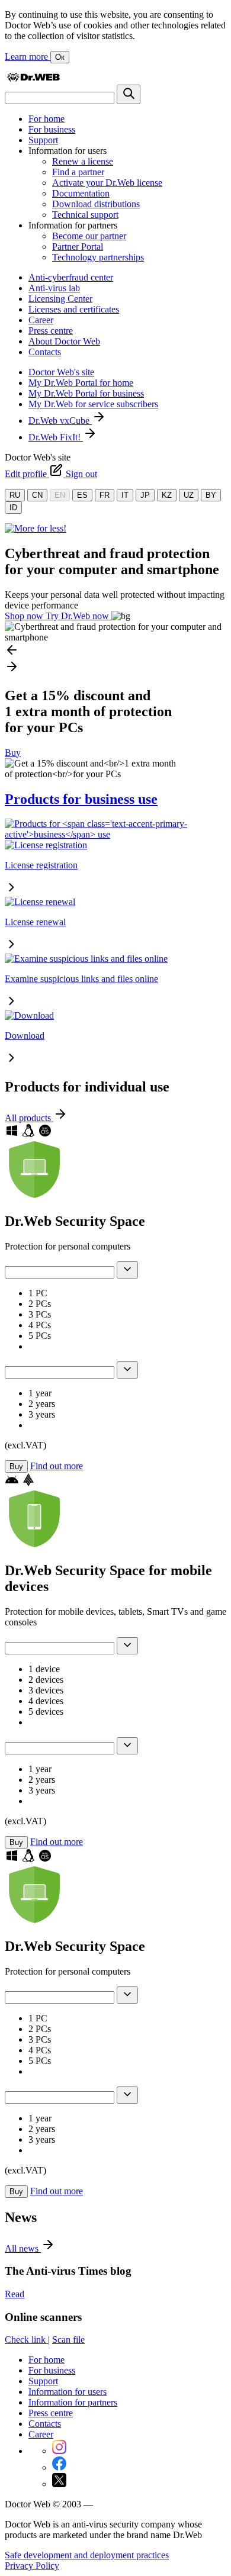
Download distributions (96, 204)
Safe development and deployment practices (87, 2555)
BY (211, 495)
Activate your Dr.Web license (107, 183)
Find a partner (78, 172)
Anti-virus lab (54, 288)
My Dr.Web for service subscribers (93, 404)
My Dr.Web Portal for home (81, 383)
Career (41, 320)
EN (60, 495)
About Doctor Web (64, 341)
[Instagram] (59, 2451)
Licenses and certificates (74, 309)
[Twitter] (59, 2484)
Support (43, 140)
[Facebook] (59, 2467)
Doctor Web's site (61, 372)
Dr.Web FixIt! (56, 437)
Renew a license (83, 161)
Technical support (85, 215)
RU (15, 495)
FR (105, 495)
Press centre (51, 331)
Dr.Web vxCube (60, 421)
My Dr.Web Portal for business (86, 393)
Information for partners (73, 2402)
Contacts (45, 352)
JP (145, 495)
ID (13, 508)
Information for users (68, 2392)
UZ (189, 495)
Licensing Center (60, 299)
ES (82, 495)
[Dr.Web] (33, 79)
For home (46, 119)
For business (52, 129)
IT (125, 495)
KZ (167, 495)
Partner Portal (78, 247)
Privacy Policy (32, 2566)
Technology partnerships (98, 257)
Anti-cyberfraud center (71, 277)
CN (37, 495)
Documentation (81, 193)
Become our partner (89, 236)
